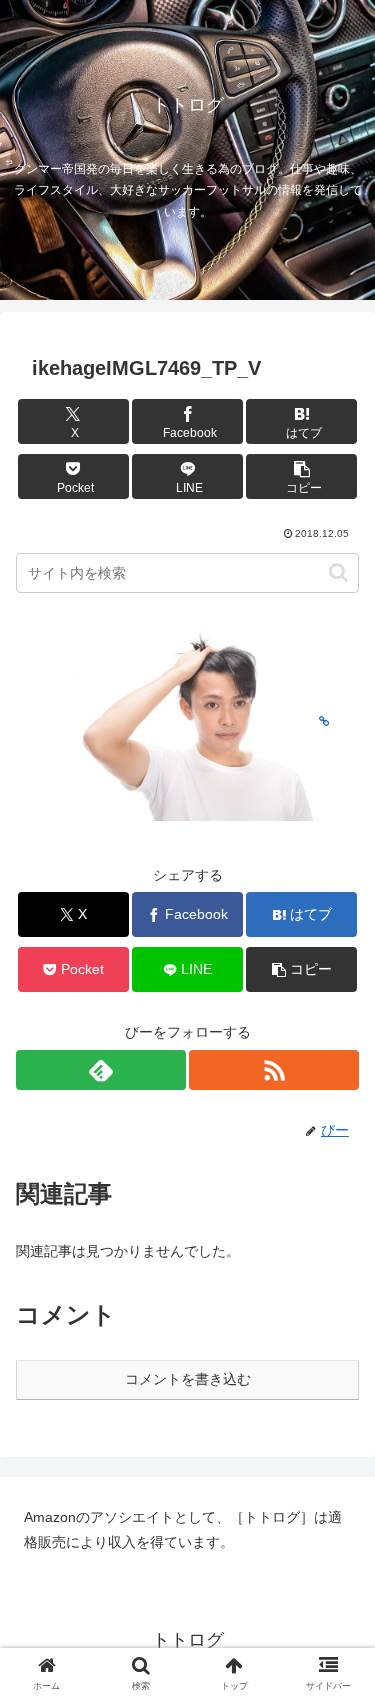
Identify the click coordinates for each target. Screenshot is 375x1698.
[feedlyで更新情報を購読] (101, 1070)
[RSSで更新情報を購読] (274, 1070)
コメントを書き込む (188, 1379)
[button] (301, 476)
